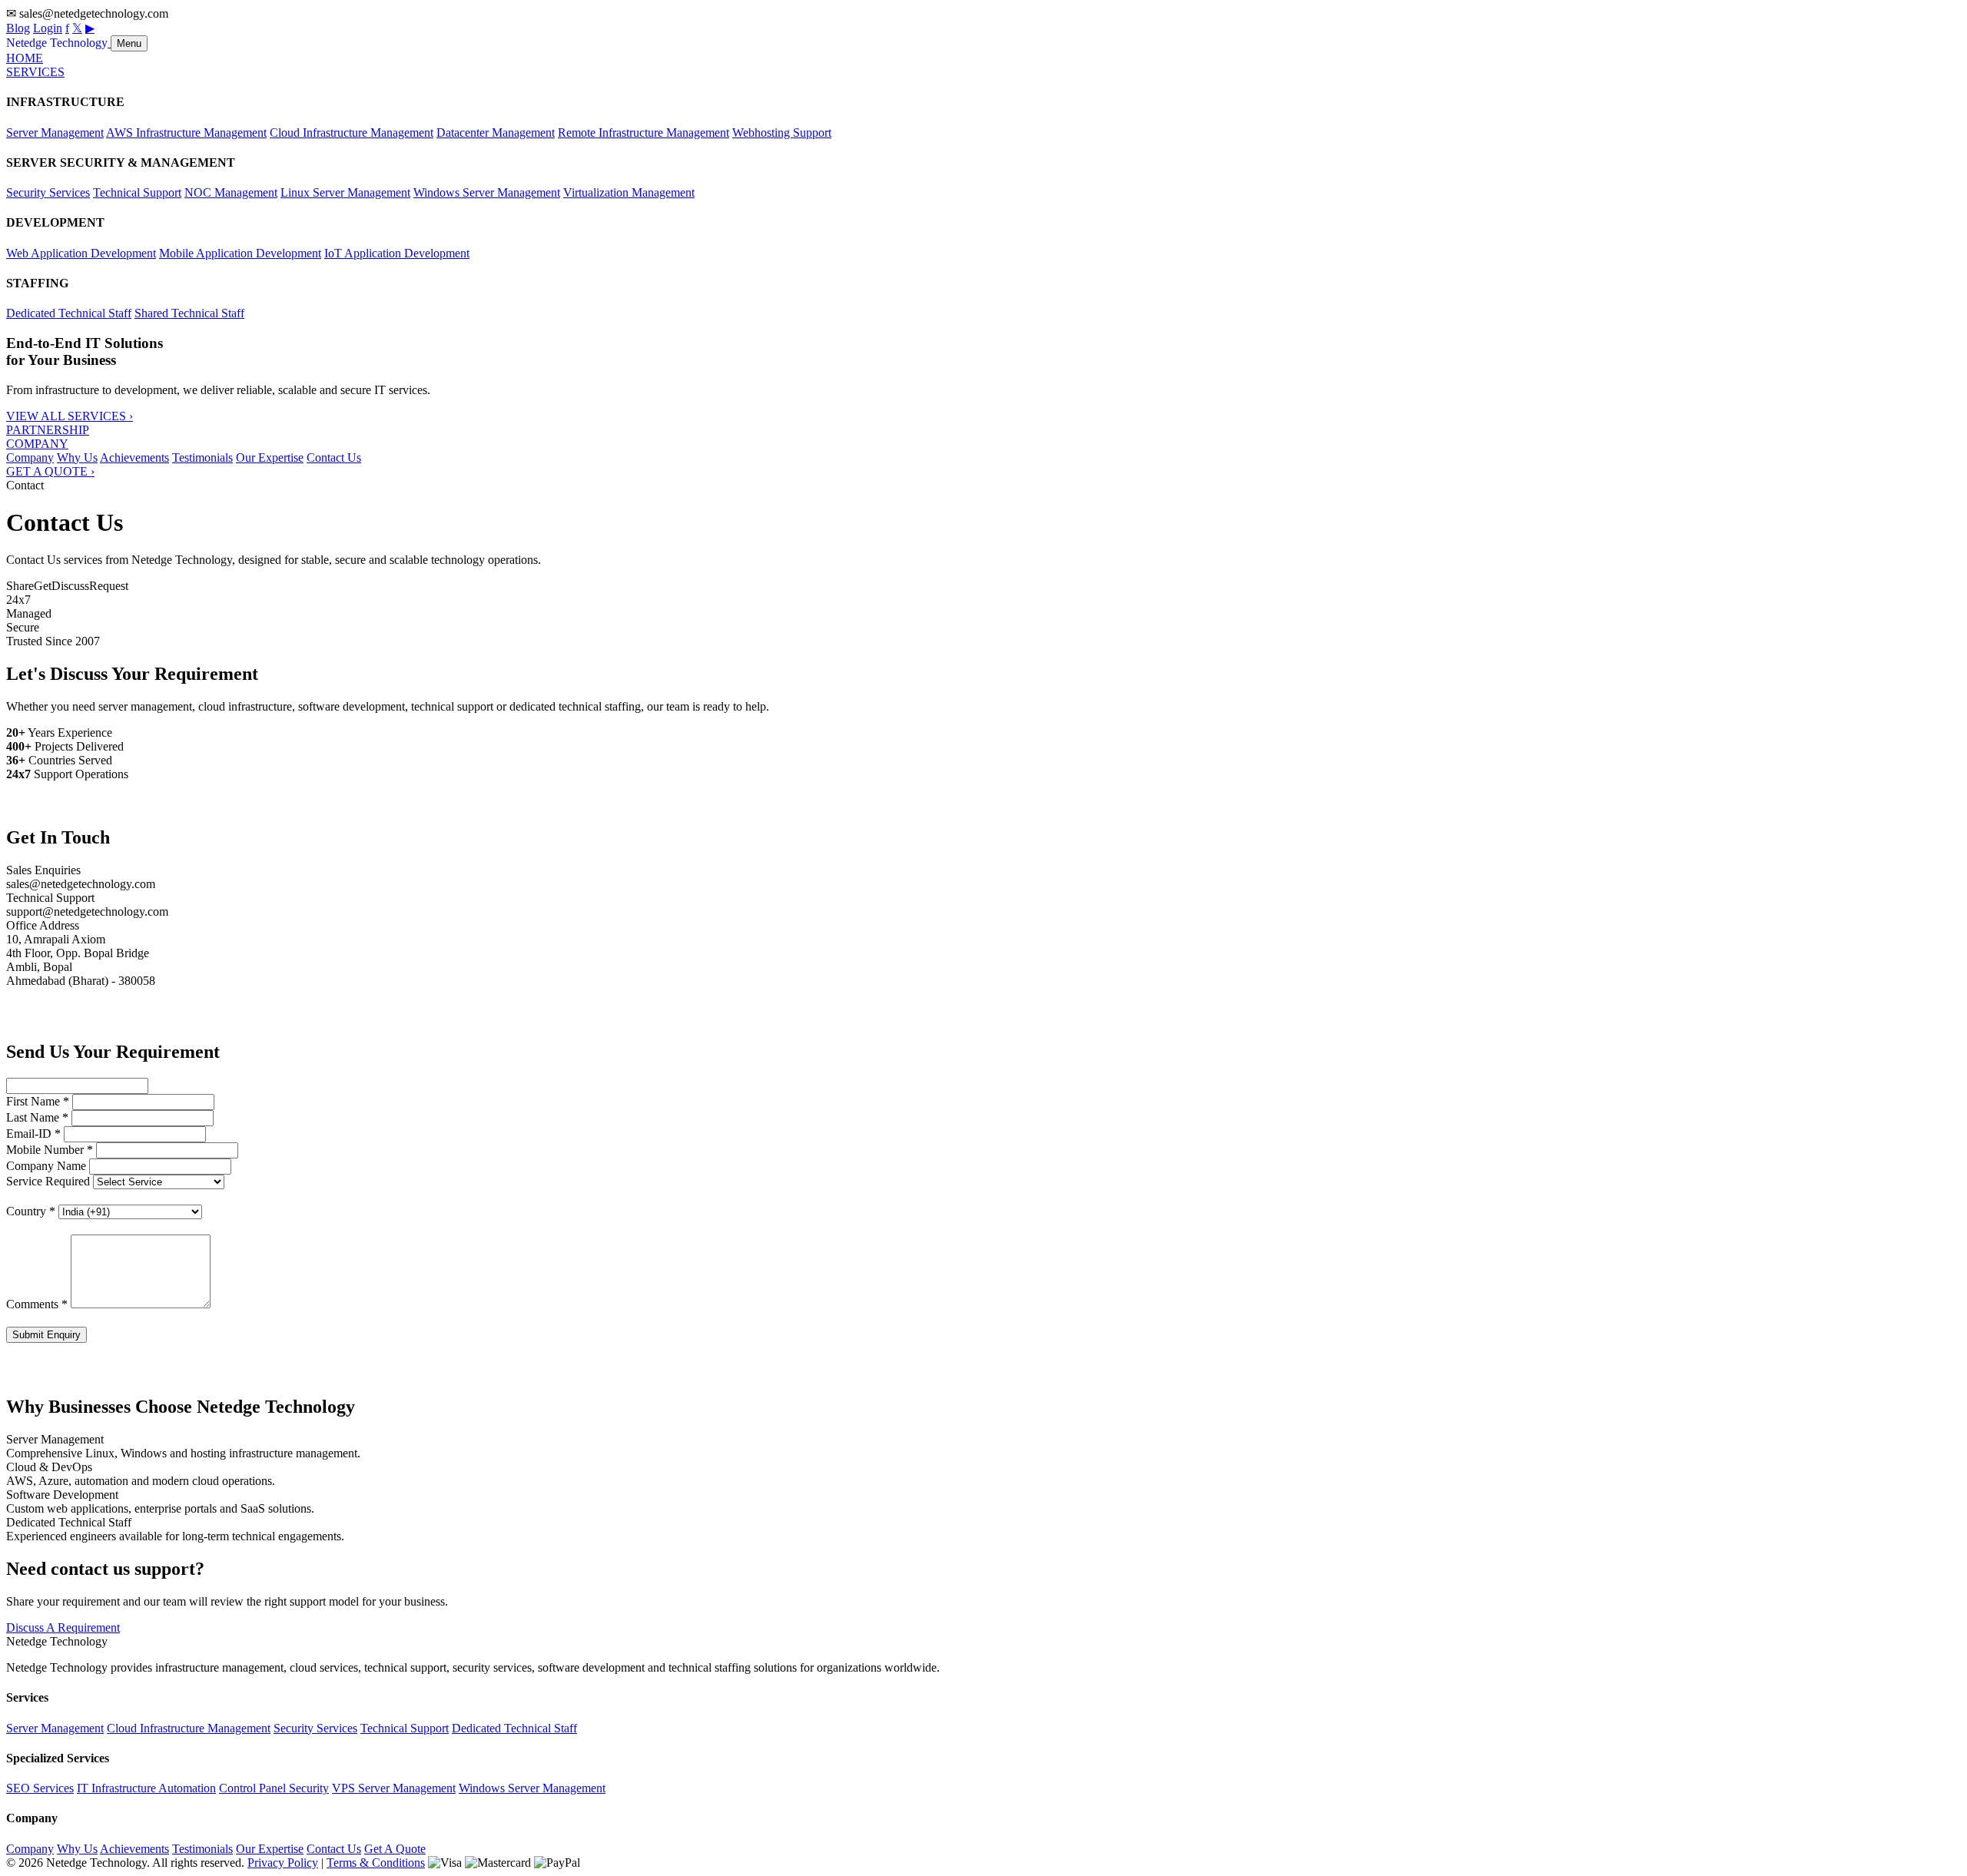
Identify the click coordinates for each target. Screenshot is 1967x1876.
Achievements (134, 457)
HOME (25, 58)
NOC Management (231, 192)
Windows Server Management (487, 192)
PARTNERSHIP (48, 430)
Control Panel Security (274, 1788)
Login (48, 28)
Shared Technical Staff (189, 313)
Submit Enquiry (46, 1335)
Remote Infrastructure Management (644, 133)
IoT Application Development (397, 253)
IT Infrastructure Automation (146, 1788)
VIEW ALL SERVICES (70, 416)
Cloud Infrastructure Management (352, 133)
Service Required (48, 1181)
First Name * (38, 1101)
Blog (18, 28)
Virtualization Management (629, 192)
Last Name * (37, 1117)
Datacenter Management (496, 133)
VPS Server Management (394, 1788)
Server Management (55, 133)
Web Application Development (81, 253)
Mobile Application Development (240, 253)
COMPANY (37, 444)
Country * (31, 1211)
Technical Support (137, 192)
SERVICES (35, 72)
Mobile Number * (50, 1150)
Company (30, 457)
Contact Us (334, 457)
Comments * (37, 1304)
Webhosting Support (782, 133)
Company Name (46, 1166)
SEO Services (40, 1788)
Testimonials (202, 457)
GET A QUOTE (50, 471)
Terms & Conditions (376, 1863)
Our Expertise (270, 457)
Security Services (48, 192)
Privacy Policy (283, 1863)
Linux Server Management (345, 192)
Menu (129, 43)
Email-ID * (33, 1134)
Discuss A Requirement (63, 1627)
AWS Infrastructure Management (186, 133)
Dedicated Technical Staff (69, 313)
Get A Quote (395, 1849)
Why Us (77, 457)
